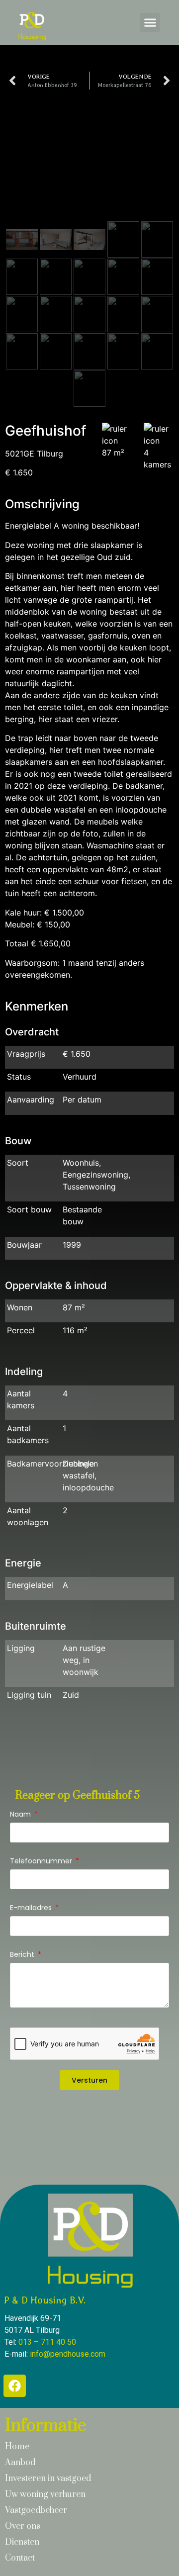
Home (17, 2447)
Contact (20, 2558)
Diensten (22, 2542)
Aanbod (20, 2463)
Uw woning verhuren (45, 2494)
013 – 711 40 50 (47, 2342)
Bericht (23, 1955)
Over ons (23, 2526)
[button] (150, 23)
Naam (21, 1815)
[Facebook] (15, 2386)
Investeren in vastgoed (48, 2479)
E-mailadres (32, 1908)
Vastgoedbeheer (36, 2510)
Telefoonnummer (42, 1862)
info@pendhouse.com (68, 2354)
